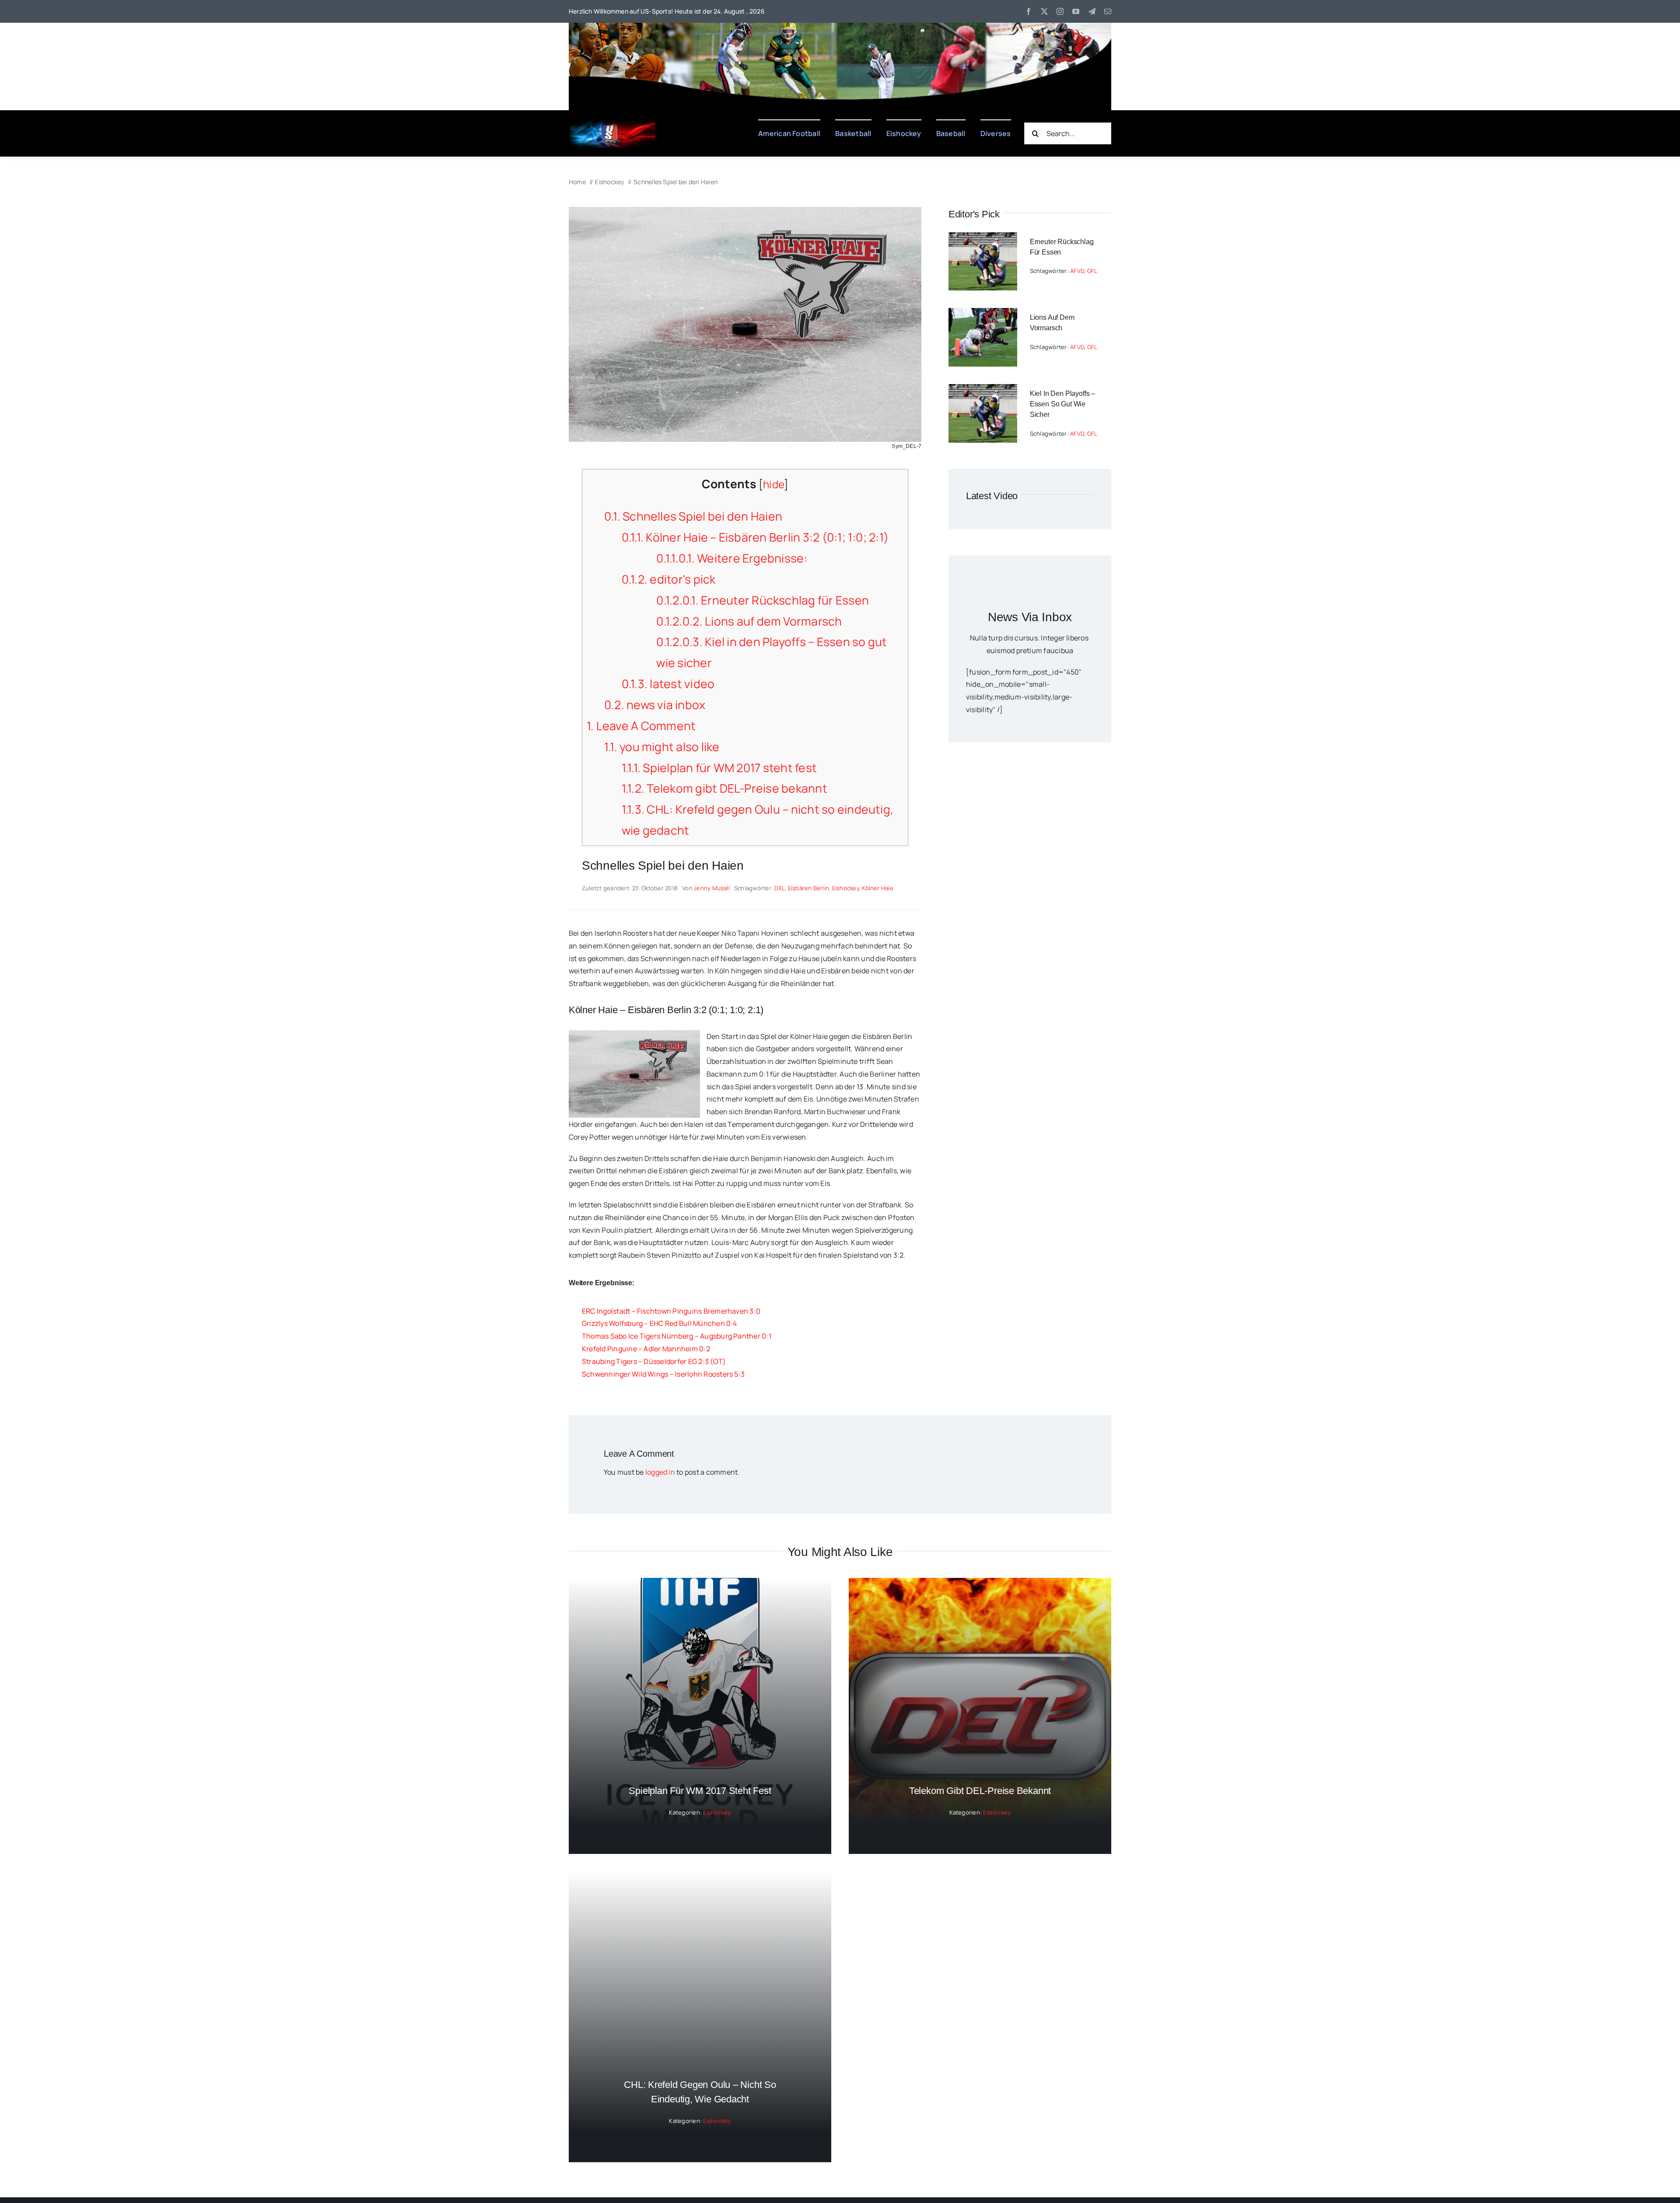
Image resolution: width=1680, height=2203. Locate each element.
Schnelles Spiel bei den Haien (693, 516)
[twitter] (1044, 11)
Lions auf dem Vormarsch (749, 621)
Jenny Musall (712, 888)
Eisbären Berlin (809, 888)
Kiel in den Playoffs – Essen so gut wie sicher (1062, 404)
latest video (668, 684)
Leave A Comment (641, 726)
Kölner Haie (878, 888)
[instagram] (1060, 11)
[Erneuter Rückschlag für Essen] (983, 238)
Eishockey (846, 888)
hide (773, 484)
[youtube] (1076, 11)
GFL (1092, 271)
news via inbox (655, 705)
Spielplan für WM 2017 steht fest (719, 768)
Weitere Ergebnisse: (732, 558)
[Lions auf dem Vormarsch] (983, 314)
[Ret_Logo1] (612, 122)
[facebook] (1029, 11)
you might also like (662, 747)
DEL (780, 888)
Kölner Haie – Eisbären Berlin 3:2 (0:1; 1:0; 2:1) (755, 537)
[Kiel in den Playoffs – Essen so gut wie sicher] (983, 390)
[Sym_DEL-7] (745, 210)
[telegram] (1092, 11)
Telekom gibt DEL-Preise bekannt (724, 788)
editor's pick (669, 579)
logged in (660, 1472)
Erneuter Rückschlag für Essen (763, 600)
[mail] (1108, 11)
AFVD (1077, 271)
